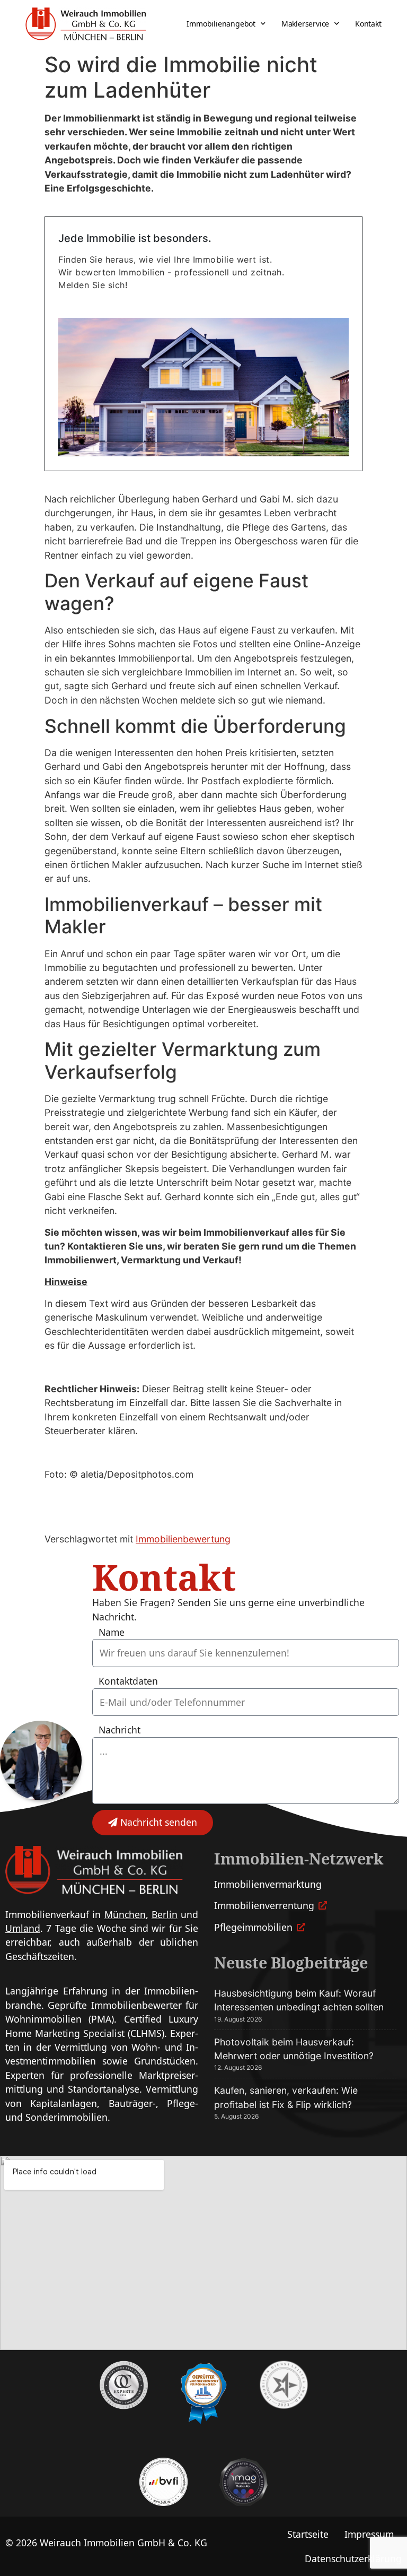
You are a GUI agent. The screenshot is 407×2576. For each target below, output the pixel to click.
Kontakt (368, 24)
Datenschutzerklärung (353, 2558)
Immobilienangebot (221, 24)
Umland (23, 1928)
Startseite (308, 2534)
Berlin (165, 1914)
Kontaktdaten (128, 1681)
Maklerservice (305, 24)
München (125, 1914)
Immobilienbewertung (183, 1539)
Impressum (369, 2534)
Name (112, 1633)
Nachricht (120, 1730)
